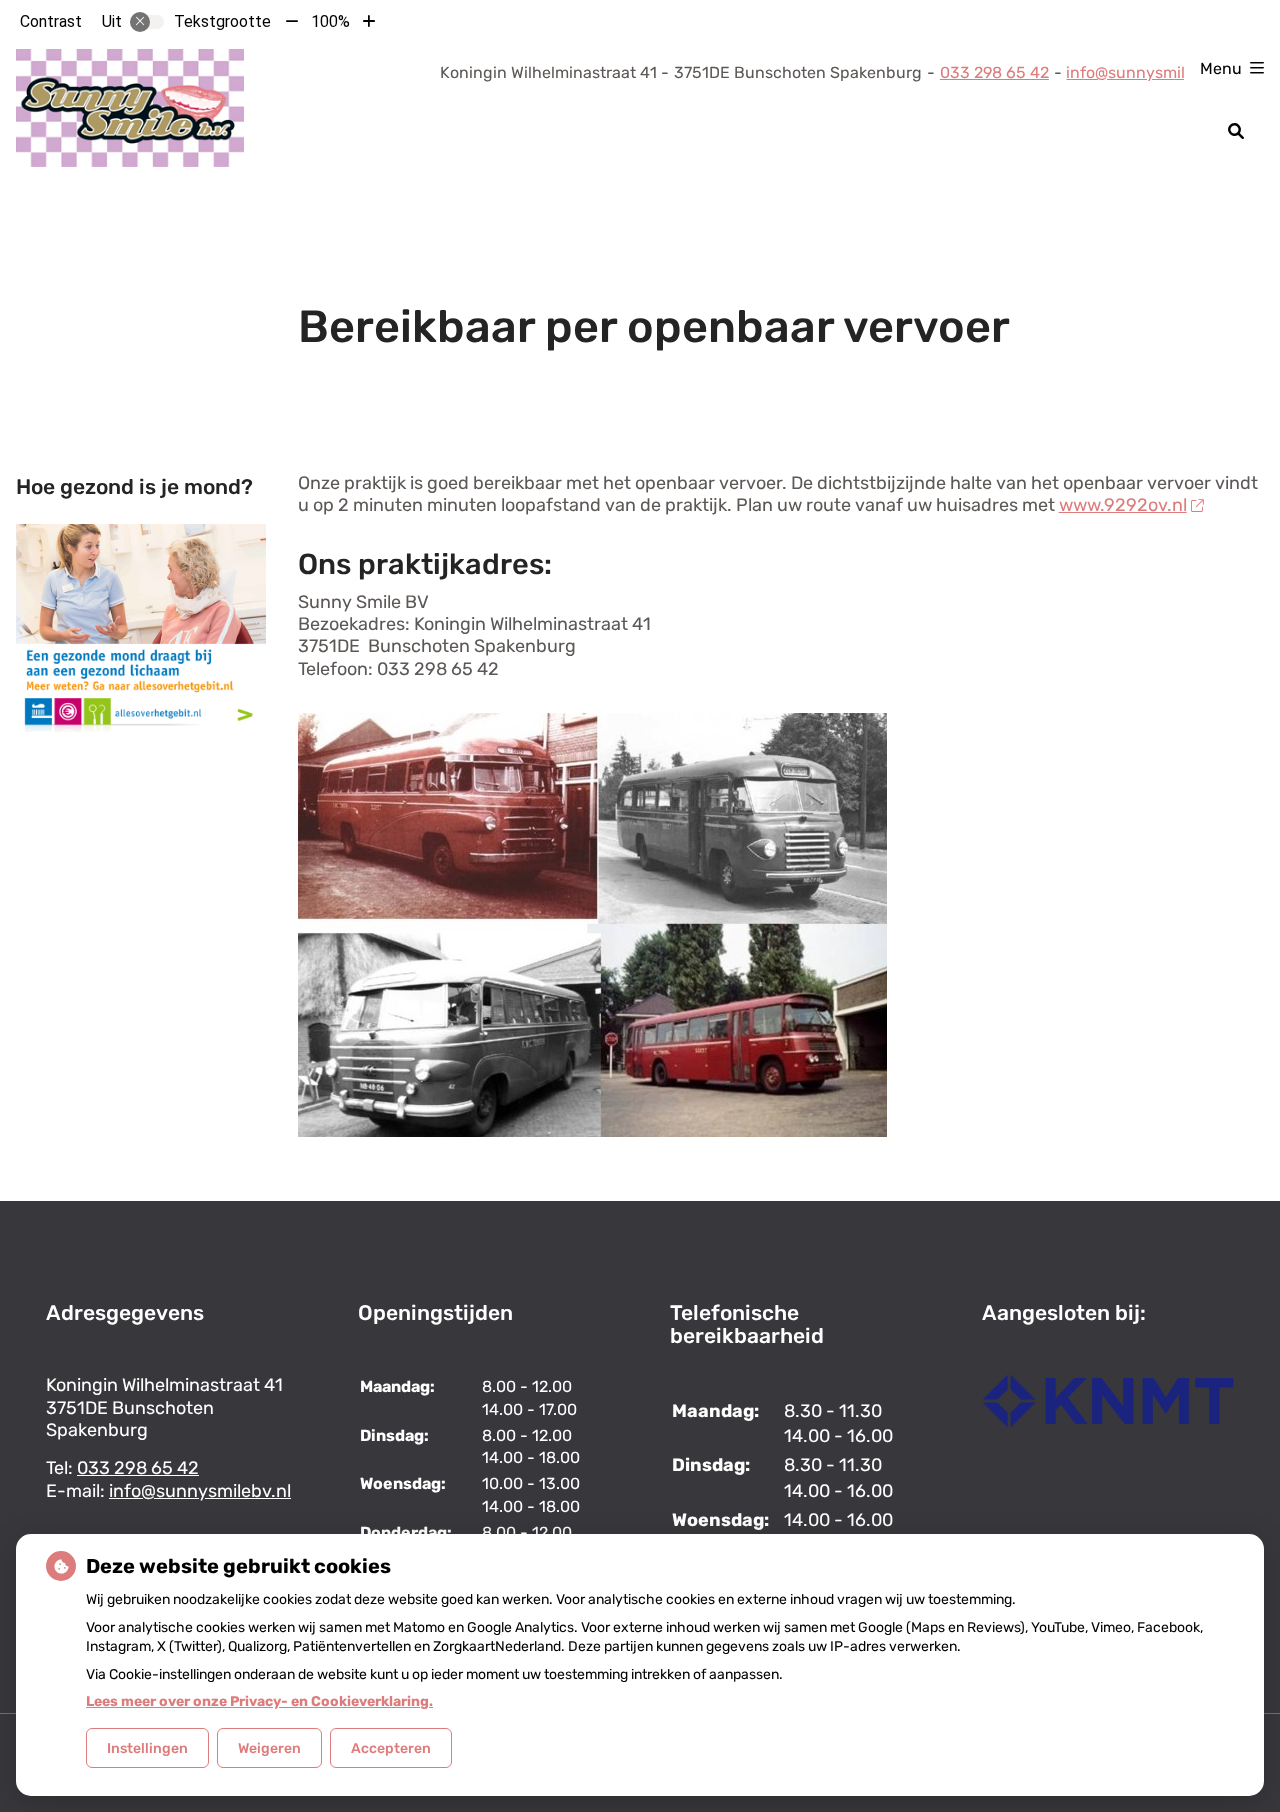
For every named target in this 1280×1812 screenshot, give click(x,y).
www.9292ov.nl (1123, 505)
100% (330, 21)
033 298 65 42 (138, 1468)
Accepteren (391, 1748)
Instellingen (147, 1748)
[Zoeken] (1236, 131)
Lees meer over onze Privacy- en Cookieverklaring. (259, 1701)
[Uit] (147, 22)
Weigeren (269, 1748)
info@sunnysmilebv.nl (1148, 72)
